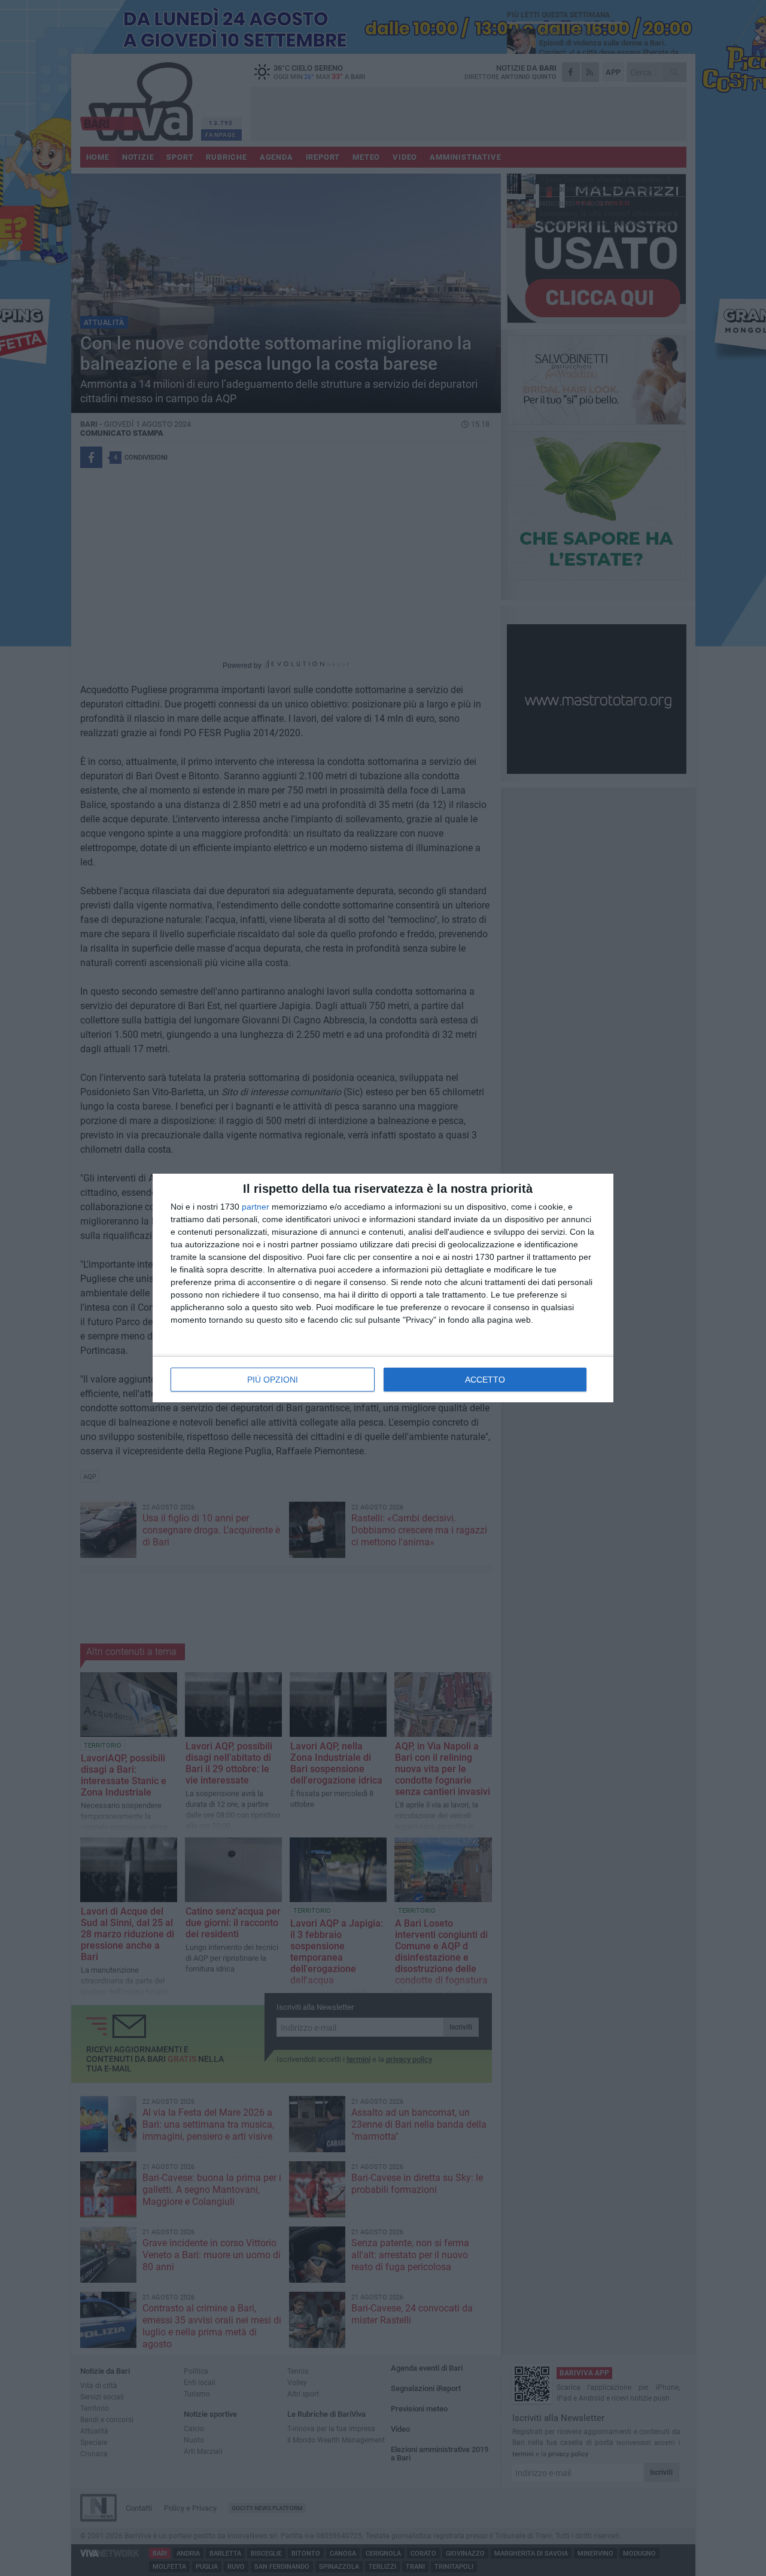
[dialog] (383, 1288)
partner (256, 1207)
